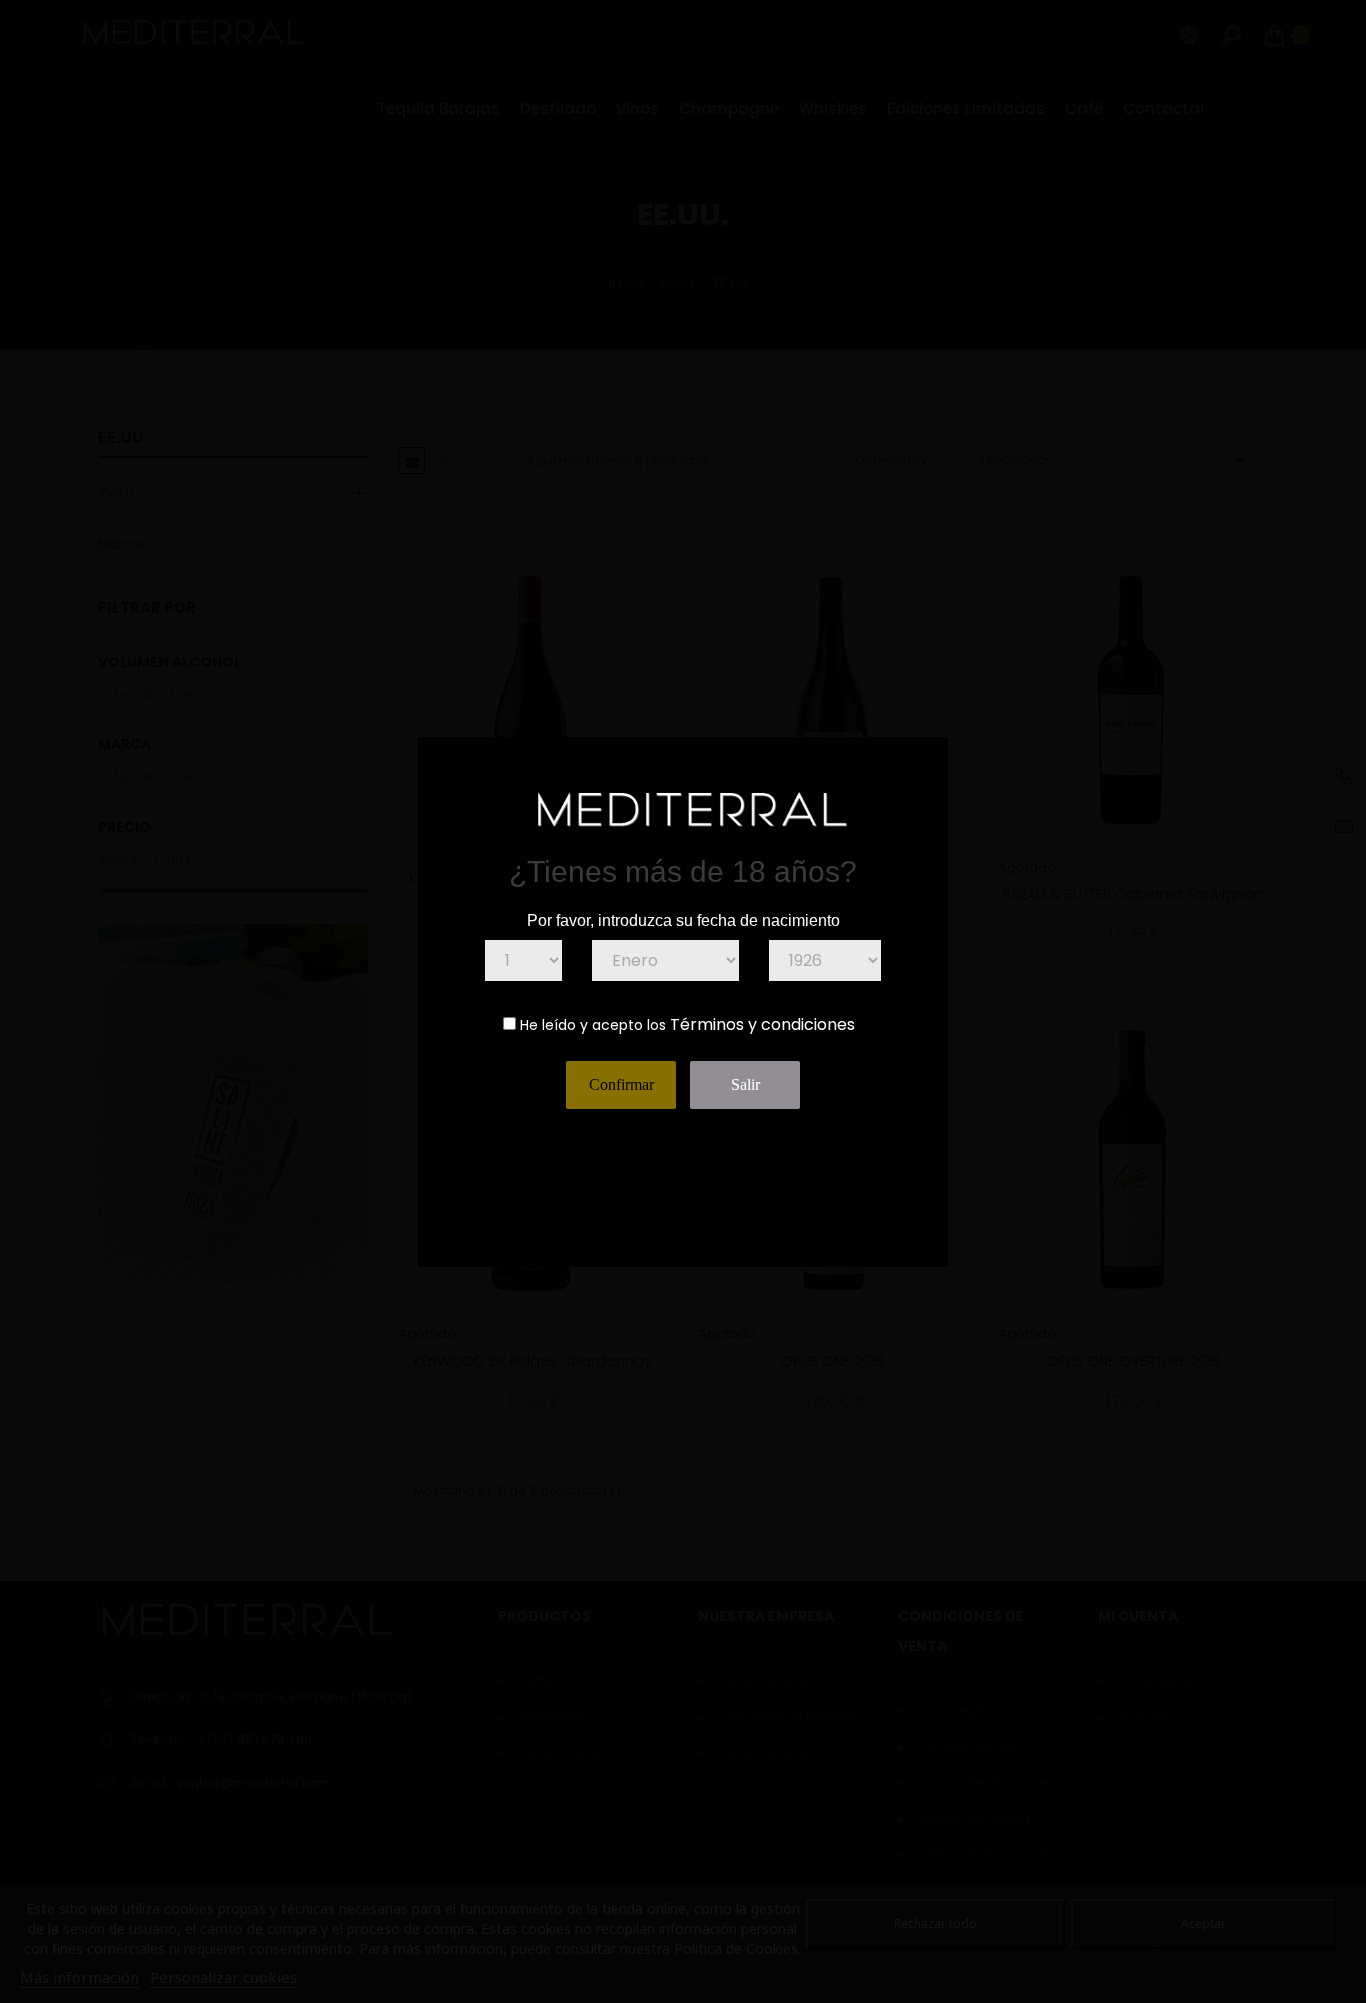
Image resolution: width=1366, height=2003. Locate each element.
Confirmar (621, 1084)
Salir (745, 1084)
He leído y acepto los (593, 1025)
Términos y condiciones (762, 1024)
